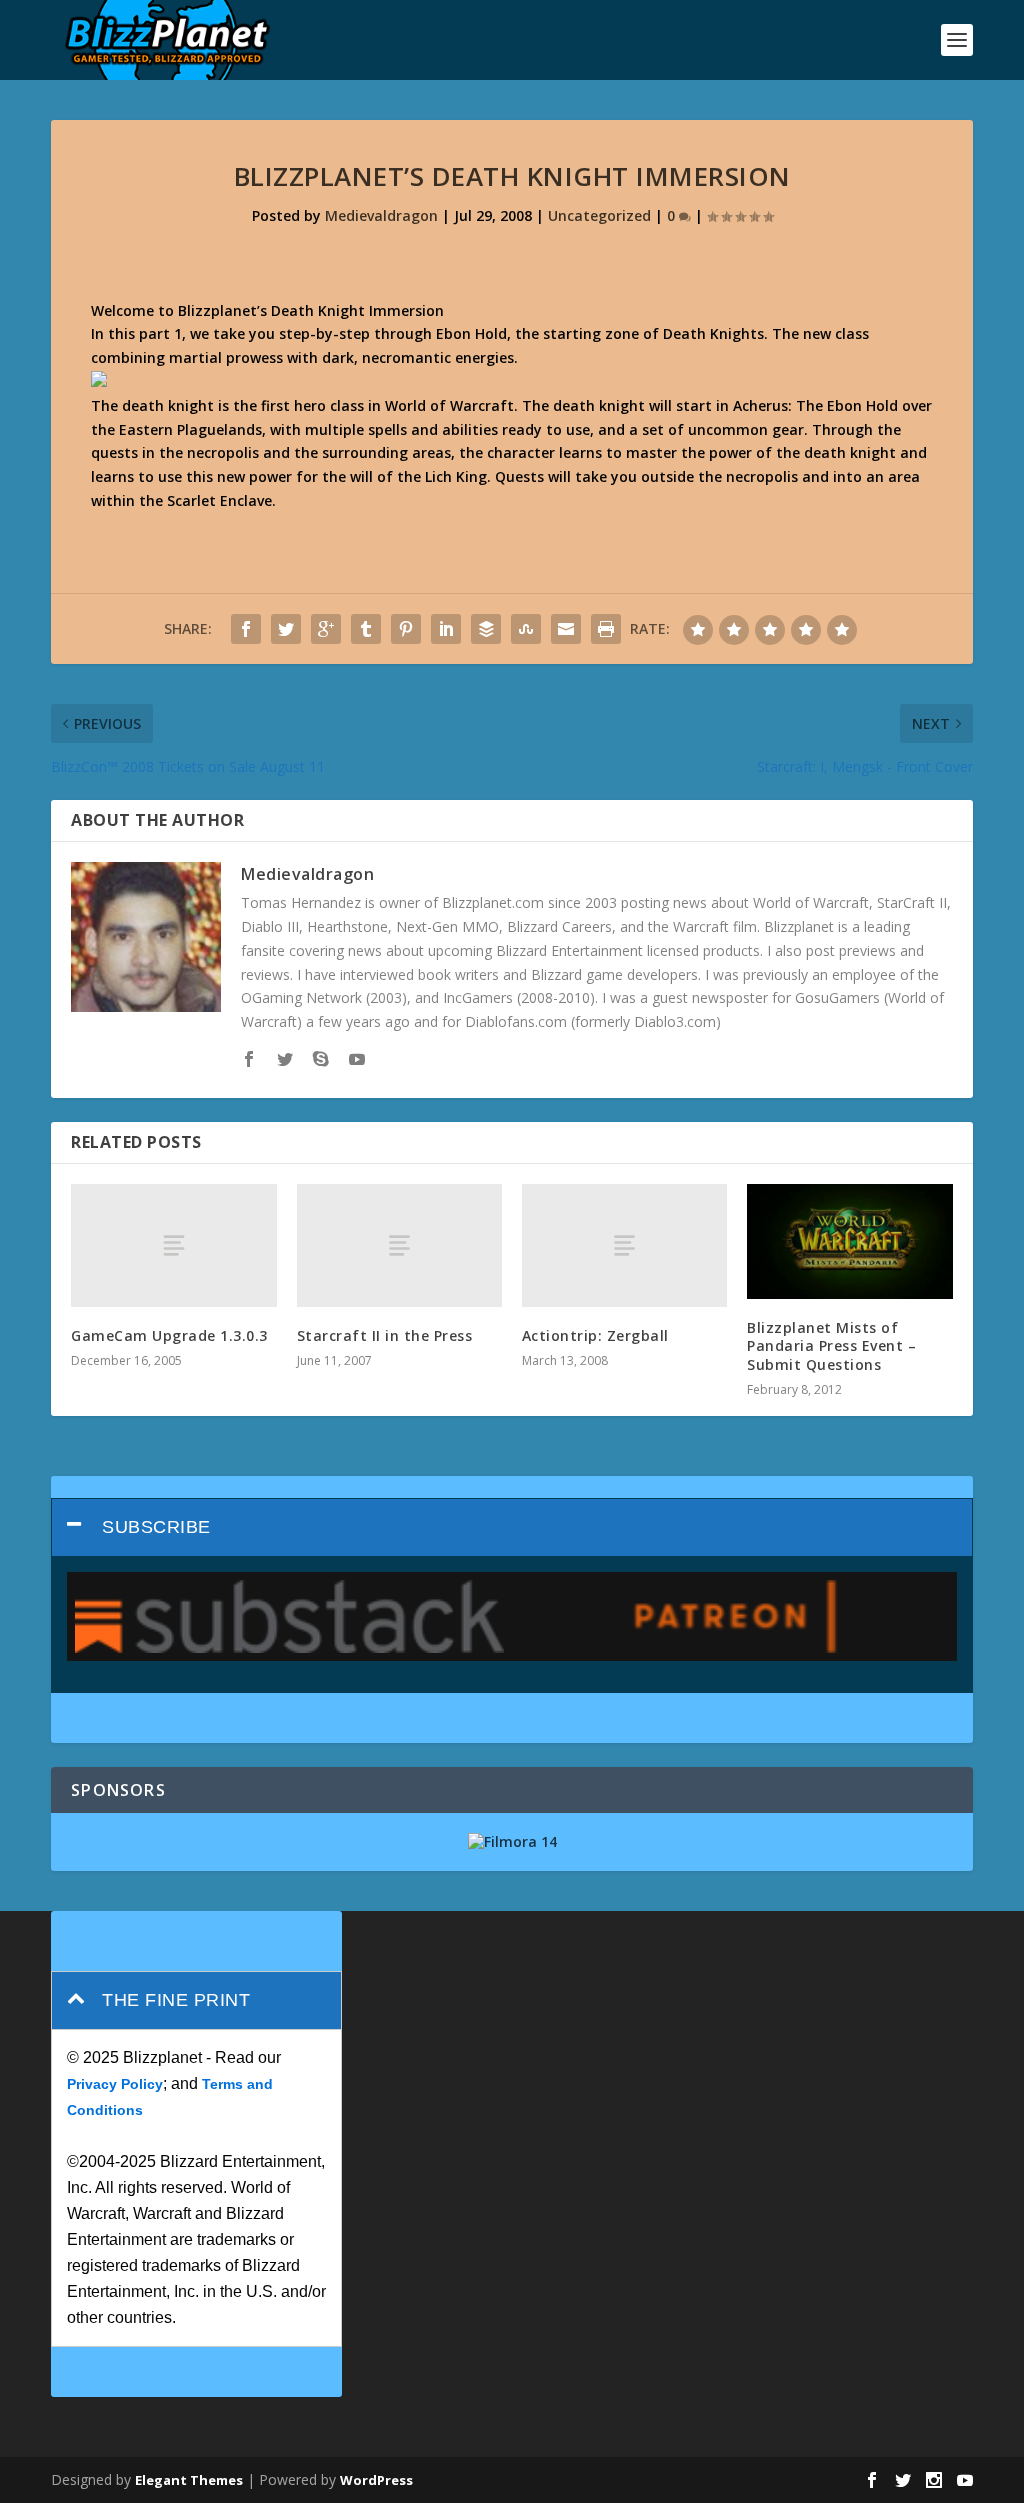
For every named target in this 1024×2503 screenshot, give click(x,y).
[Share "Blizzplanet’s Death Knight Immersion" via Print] (606, 629)
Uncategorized (599, 215)
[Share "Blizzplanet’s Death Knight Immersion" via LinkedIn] (446, 629)
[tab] (512, 1527)
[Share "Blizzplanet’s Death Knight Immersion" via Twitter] (286, 629)
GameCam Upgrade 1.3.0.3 (169, 1335)
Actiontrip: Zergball (595, 1335)
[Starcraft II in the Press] (399, 1245)
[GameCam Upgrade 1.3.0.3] (173, 1245)
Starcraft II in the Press (385, 1335)
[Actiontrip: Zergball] (624, 1245)
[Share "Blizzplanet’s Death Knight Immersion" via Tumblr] (366, 629)
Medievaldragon (381, 215)
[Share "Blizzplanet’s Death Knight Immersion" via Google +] (326, 629)
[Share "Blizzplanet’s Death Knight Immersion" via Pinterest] (406, 629)
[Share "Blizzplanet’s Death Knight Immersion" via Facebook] (246, 629)
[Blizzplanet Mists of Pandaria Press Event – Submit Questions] (849, 1242)
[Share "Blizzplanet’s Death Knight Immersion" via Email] (566, 629)
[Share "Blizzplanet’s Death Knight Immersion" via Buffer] (486, 629)
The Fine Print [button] (176, 2000)
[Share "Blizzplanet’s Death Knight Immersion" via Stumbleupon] (526, 629)
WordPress (376, 2480)
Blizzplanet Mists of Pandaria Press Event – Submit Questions (831, 1345)
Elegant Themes (189, 2480)
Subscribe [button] (156, 1527)
